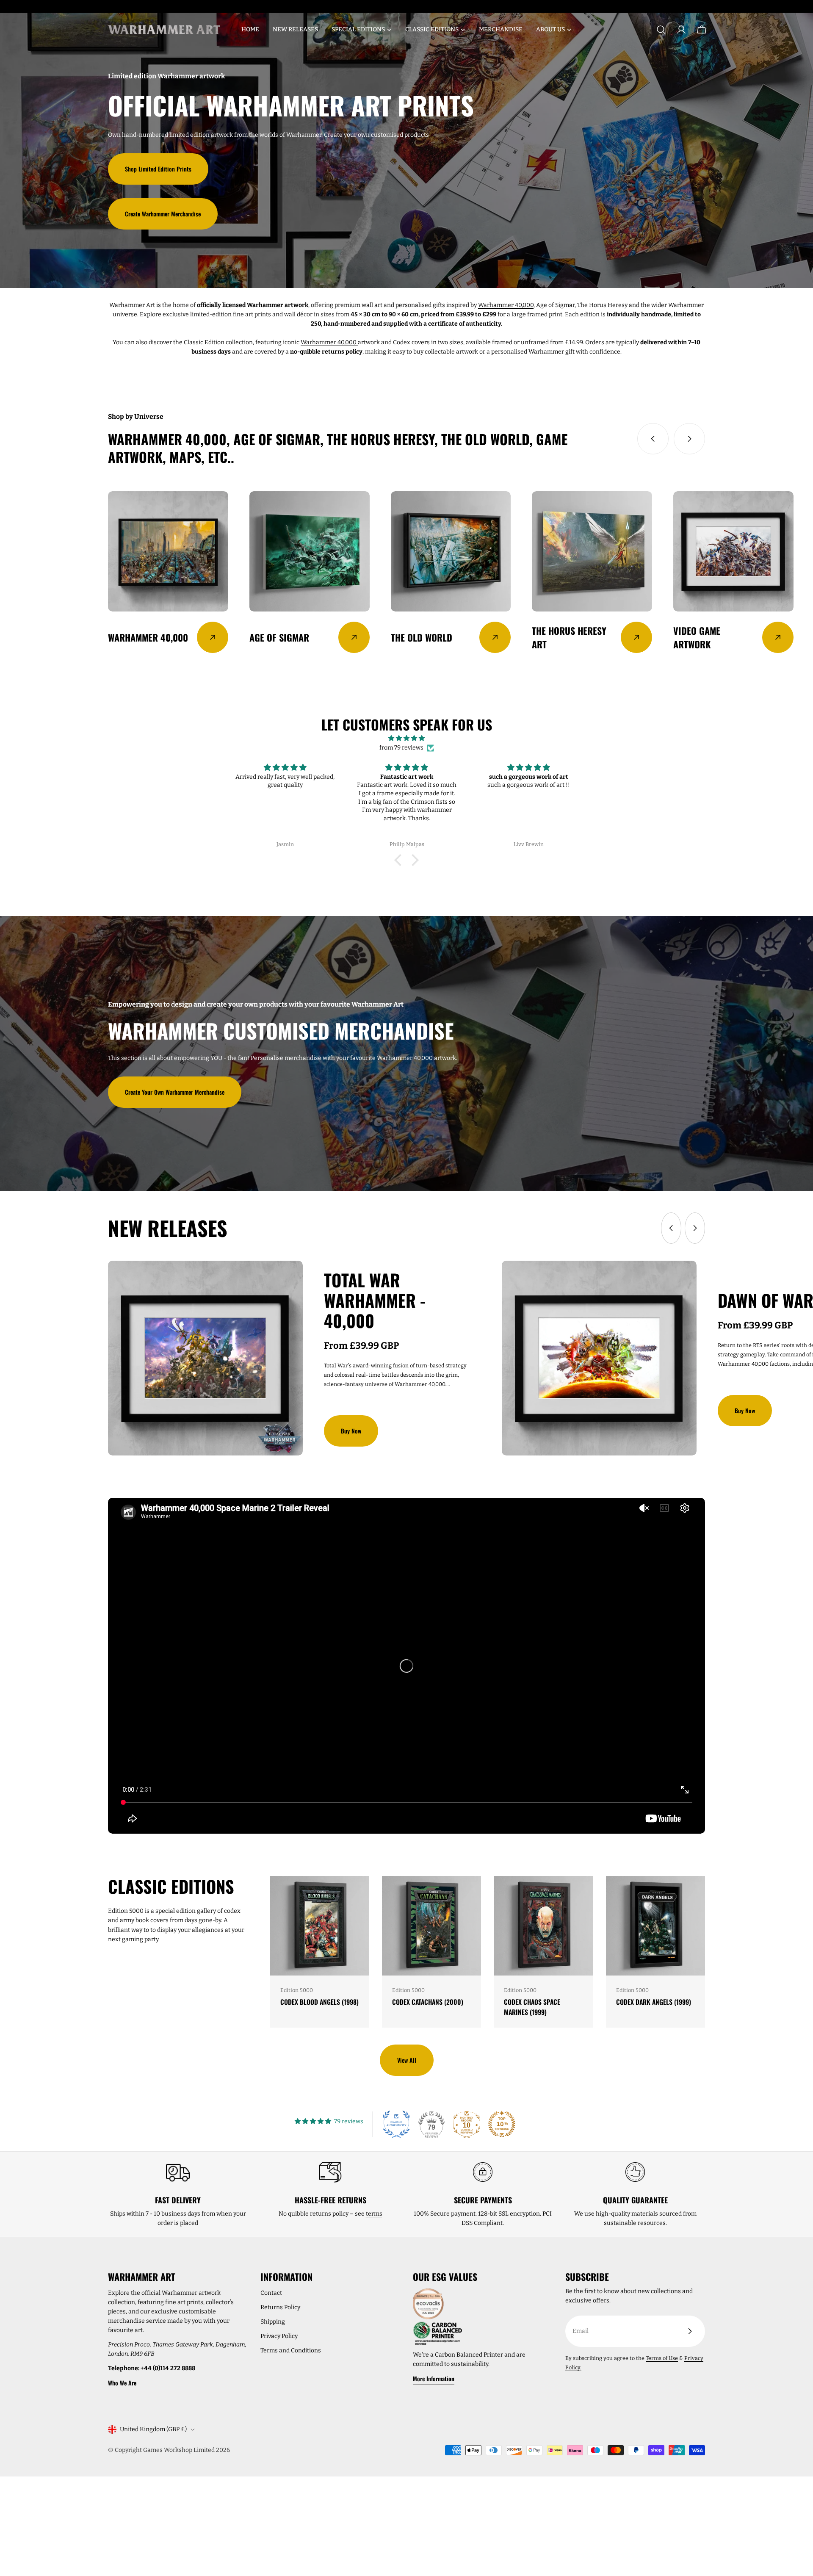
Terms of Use (662, 2358)
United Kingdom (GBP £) (153, 2429)
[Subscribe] (690, 2331)
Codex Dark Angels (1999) (654, 2002)
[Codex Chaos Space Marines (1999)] (543, 1926)
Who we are (122, 2383)
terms (374, 2214)
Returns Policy (280, 2307)
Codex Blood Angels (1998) (319, 2002)
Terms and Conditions (291, 2350)
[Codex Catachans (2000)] (431, 1926)
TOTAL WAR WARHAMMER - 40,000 (375, 1300)
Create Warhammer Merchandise (163, 214)
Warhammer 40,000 (506, 305)
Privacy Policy (279, 2336)
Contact (271, 2293)
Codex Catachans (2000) (428, 2002)
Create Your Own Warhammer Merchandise (175, 1092)
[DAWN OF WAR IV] (599, 1358)
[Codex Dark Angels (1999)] (655, 1926)
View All (407, 2060)
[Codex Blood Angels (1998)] (320, 1926)
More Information (434, 2378)
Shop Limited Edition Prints (158, 169)
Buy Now (351, 1431)
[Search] (661, 30)
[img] (406, 738)
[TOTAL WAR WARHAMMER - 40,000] (205, 1358)
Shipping (273, 2322)
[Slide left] (653, 439)
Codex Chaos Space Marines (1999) (532, 2007)
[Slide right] (689, 439)
